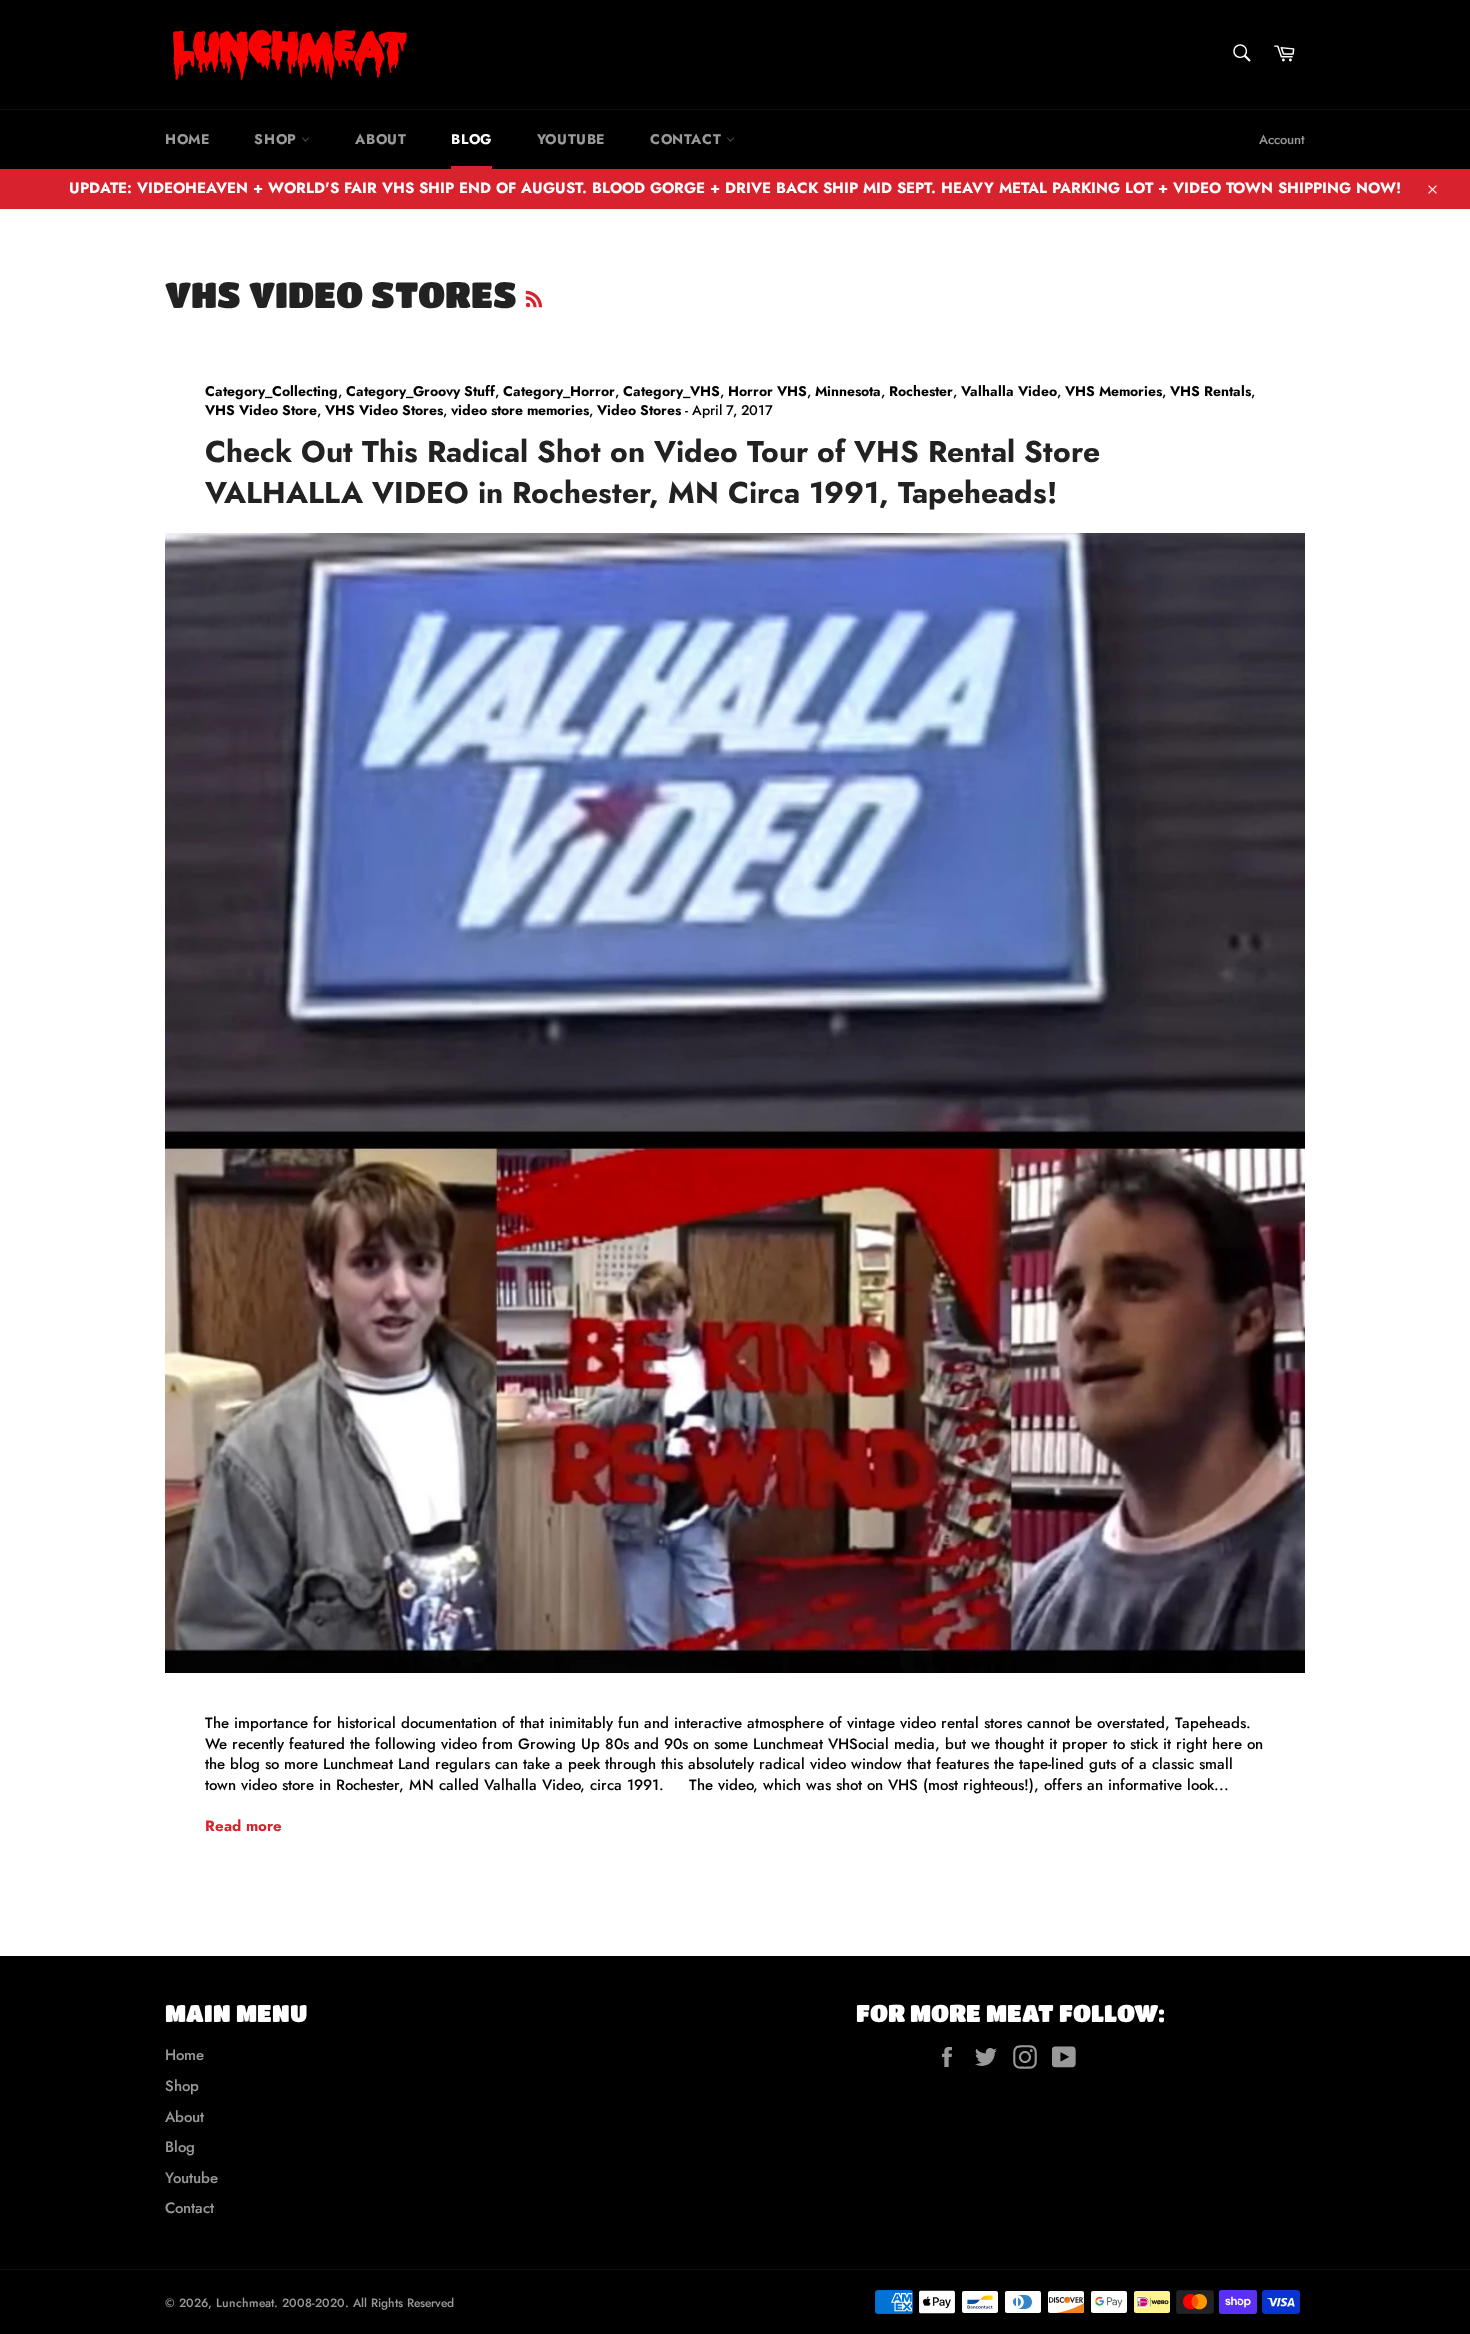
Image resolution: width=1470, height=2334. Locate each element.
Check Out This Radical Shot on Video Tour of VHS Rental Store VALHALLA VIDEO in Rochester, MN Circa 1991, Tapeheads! (652, 472)
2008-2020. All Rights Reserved (368, 2303)
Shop (277, 139)
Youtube (571, 139)
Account (1282, 139)
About (380, 139)
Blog (471, 139)
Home (187, 139)
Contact (688, 139)
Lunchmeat (245, 2303)
